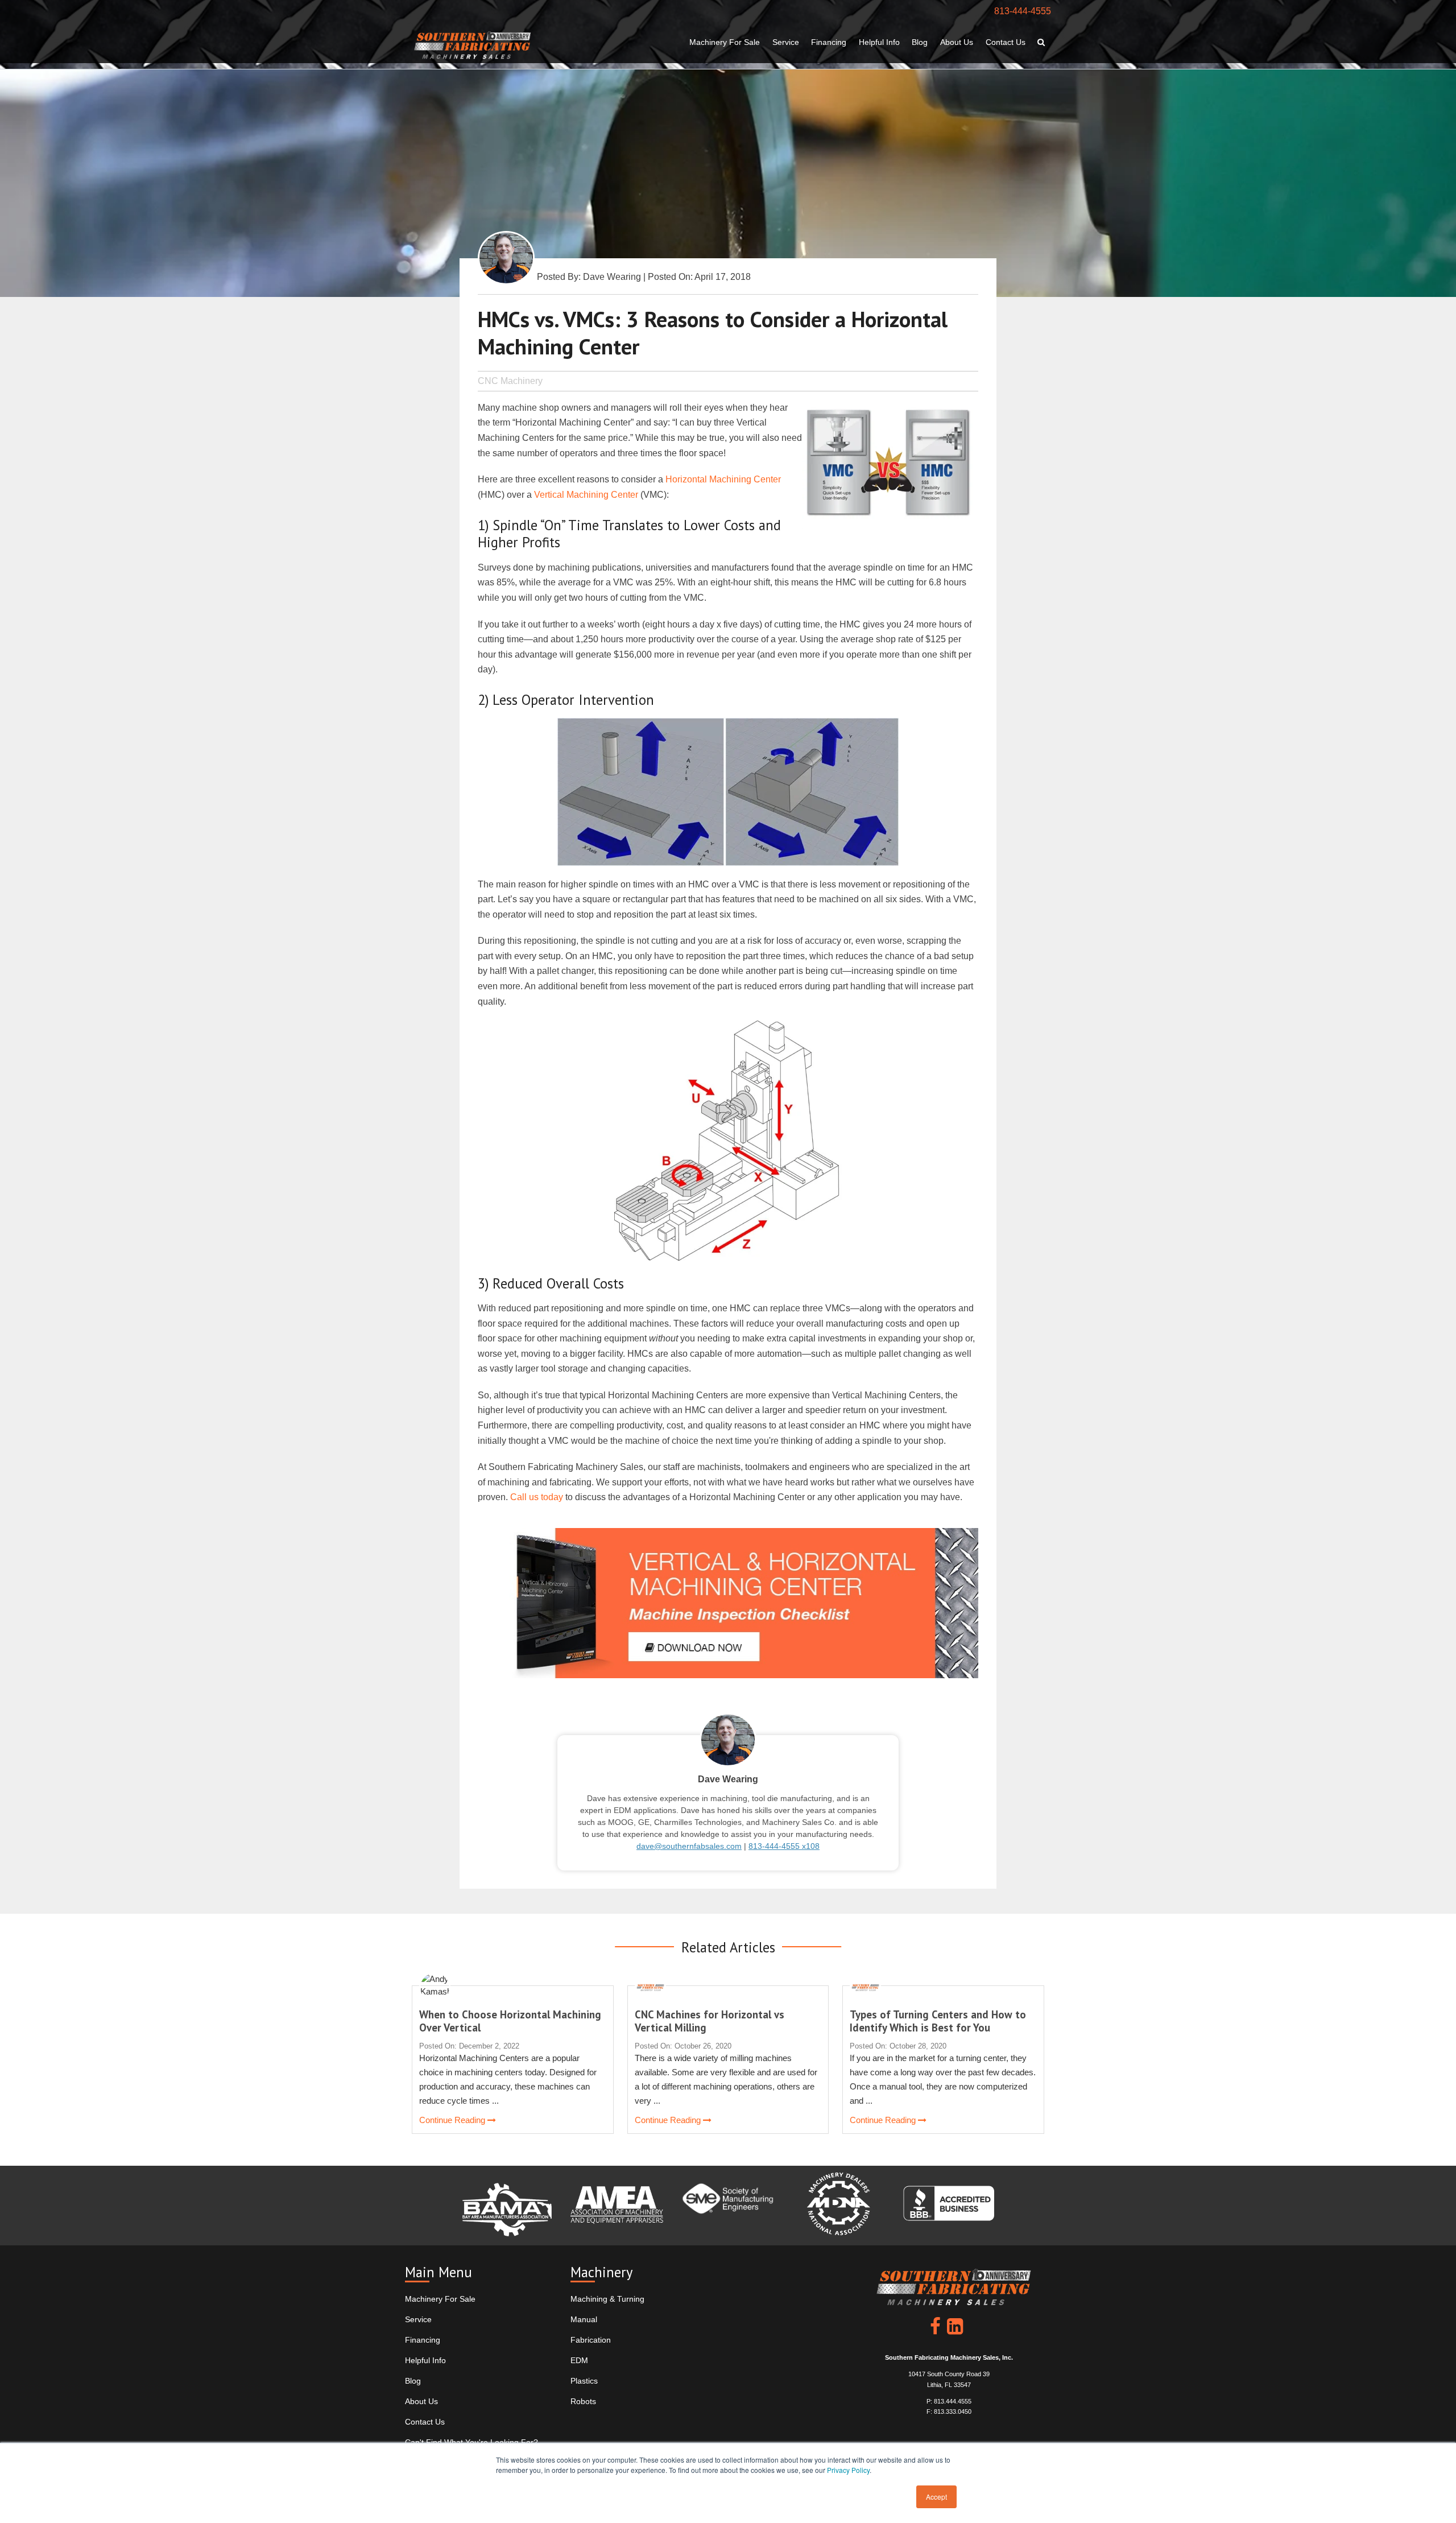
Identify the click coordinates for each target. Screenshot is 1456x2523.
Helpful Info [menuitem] (879, 42)
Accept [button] (936, 2497)
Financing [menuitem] (829, 42)
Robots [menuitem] (583, 2401)
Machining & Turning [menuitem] (607, 2299)
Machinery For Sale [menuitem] (725, 42)
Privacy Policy (848, 2470)
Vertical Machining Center (586, 495)
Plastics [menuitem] (584, 2381)
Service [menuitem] (786, 42)
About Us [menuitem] (957, 42)
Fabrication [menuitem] (591, 2340)
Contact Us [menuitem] (1006, 42)
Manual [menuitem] (584, 2319)
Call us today (537, 1497)
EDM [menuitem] (579, 2360)
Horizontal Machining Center (723, 479)
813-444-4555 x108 (784, 1846)
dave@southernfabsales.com (689, 1846)
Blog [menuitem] (920, 42)
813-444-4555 (1023, 11)
